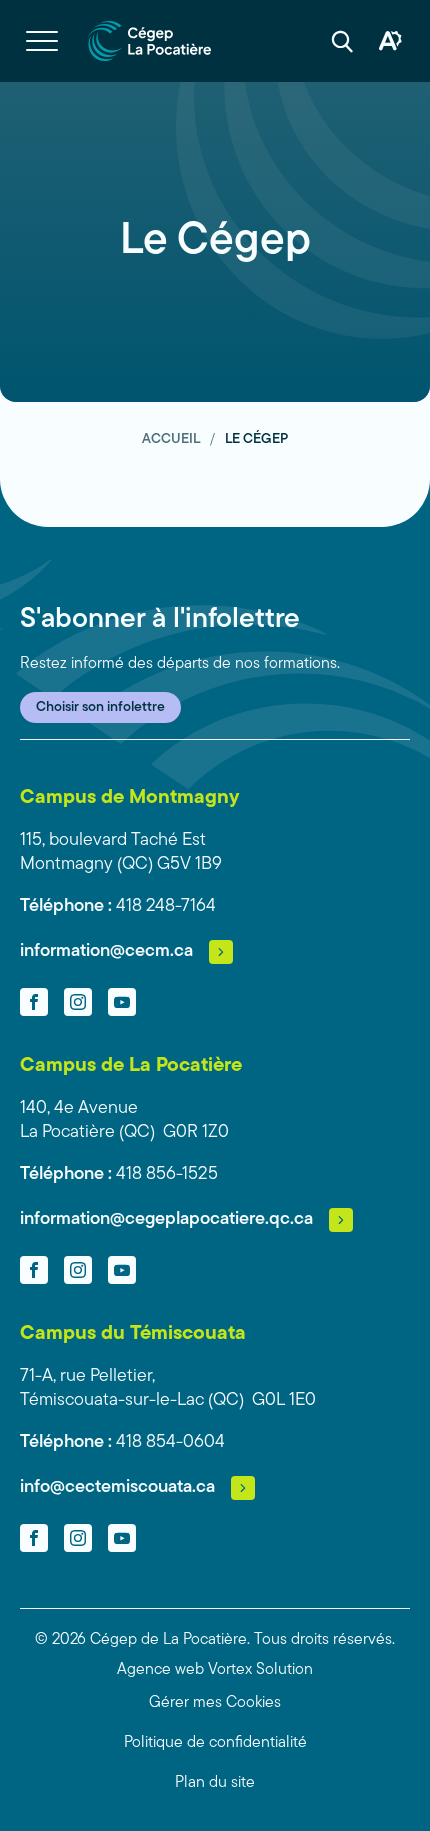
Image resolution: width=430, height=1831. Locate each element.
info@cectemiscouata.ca (117, 1488)
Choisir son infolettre (100, 707)
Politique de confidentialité (215, 1743)
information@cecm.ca (106, 952)
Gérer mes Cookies (215, 1703)
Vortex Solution (260, 1670)
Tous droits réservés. (324, 1640)
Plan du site (215, 1783)
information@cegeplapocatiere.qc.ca (166, 1220)
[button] (42, 41)
